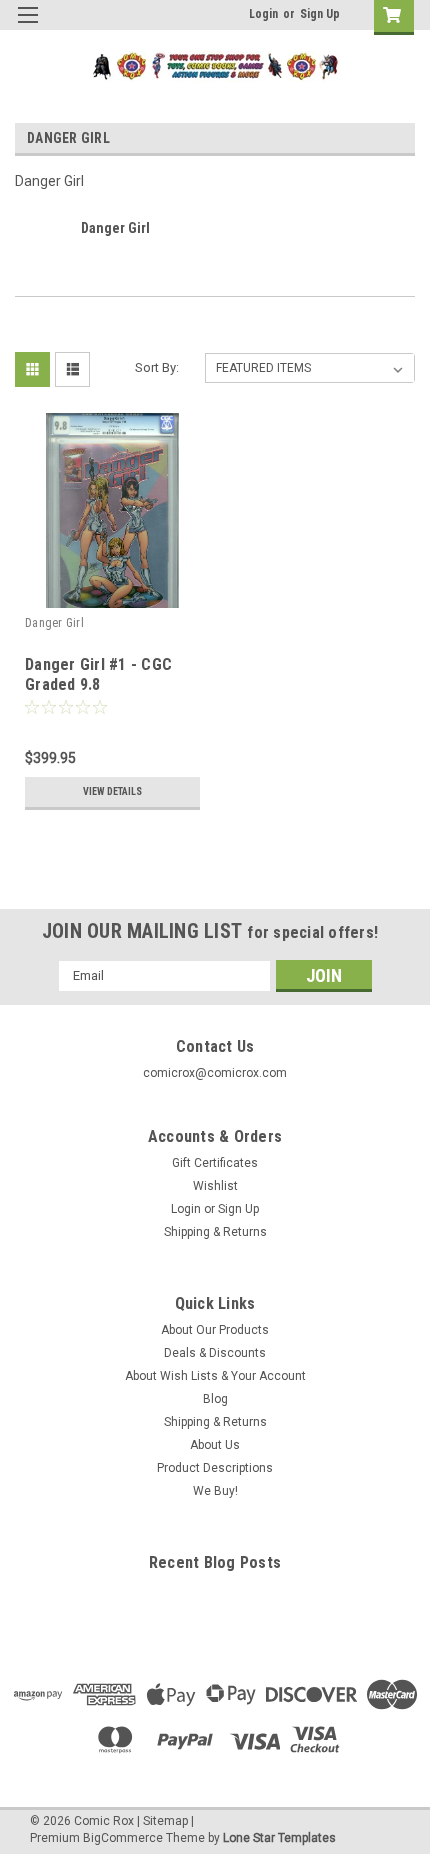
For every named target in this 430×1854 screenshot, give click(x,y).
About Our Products (215, 1330)
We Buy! (215, 1491)
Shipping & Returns (215, 1232)
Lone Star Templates (279, 1838)
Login (263, 14)
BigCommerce (123, 1838)
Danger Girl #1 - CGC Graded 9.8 (98, 674)
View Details (112, 791)
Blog (215, 1399)
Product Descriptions (215, 1468)
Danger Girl (54, 623)
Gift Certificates (215, 1163)
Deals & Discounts (215, 1353)
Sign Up (320, 14)
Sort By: (157, 367)
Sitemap (165, 1821)
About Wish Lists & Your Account (215, 1376)
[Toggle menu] (27, 27)
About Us (215, 1445)
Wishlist (215, 1186)
